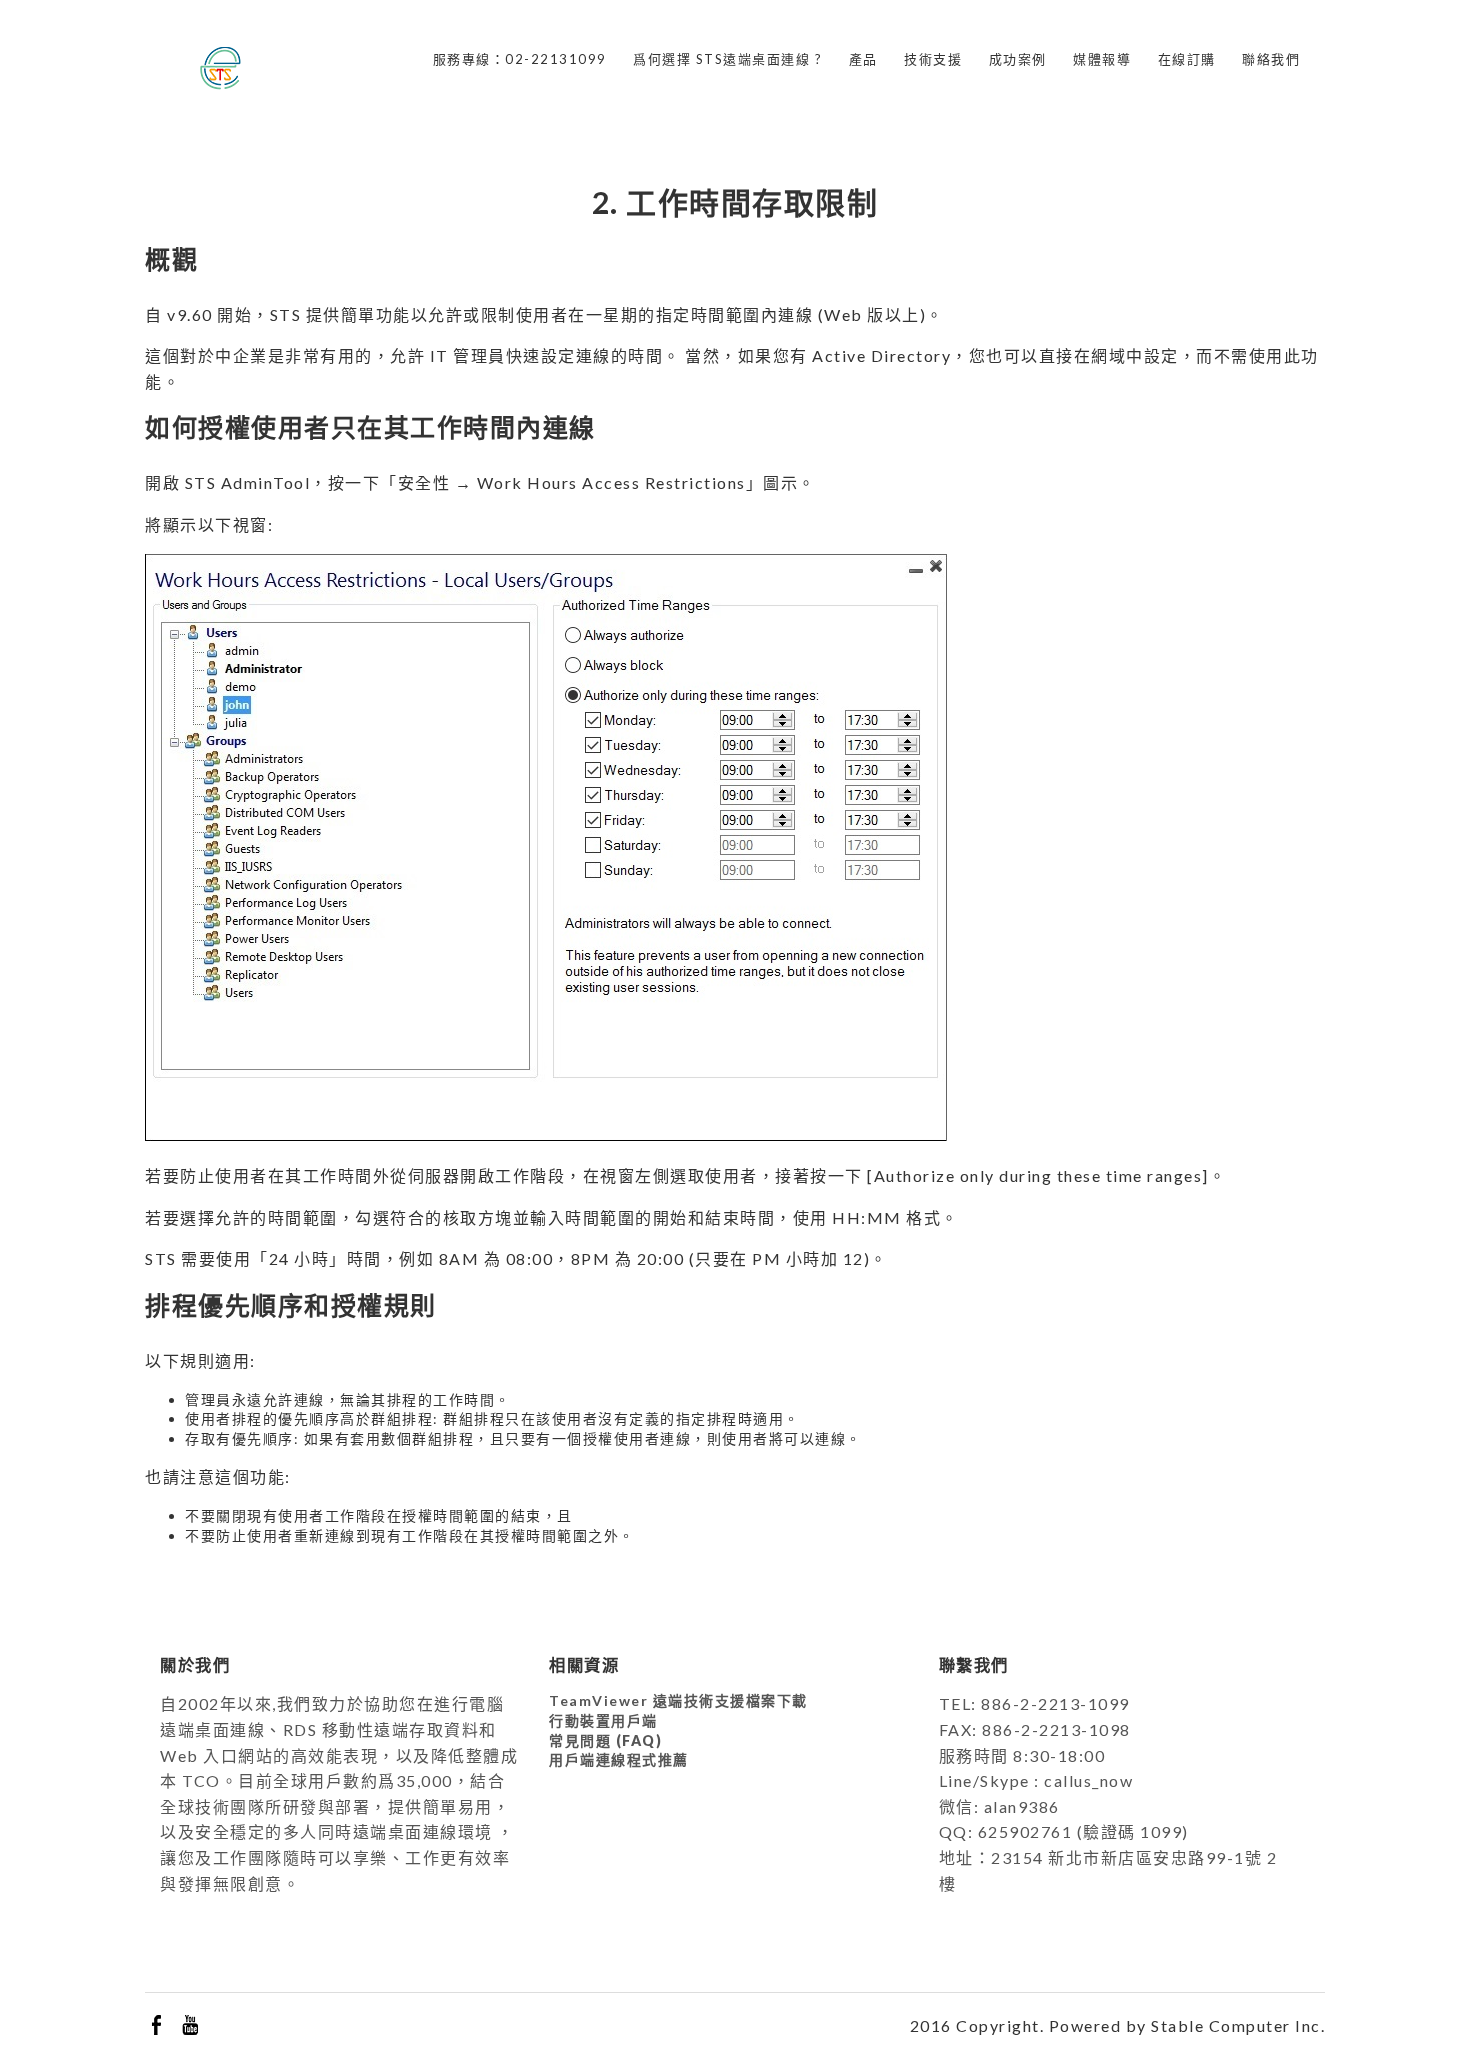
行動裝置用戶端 (603, 1720)
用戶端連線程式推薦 (619, 1759)
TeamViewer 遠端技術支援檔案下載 (678, 1700)
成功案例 (1018, 59)
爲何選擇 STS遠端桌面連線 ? (727, 59)
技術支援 (933, 59)
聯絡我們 (1271, 59)
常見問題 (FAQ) (605, 1740)
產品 (863, 59)
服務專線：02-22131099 (520, 59)
